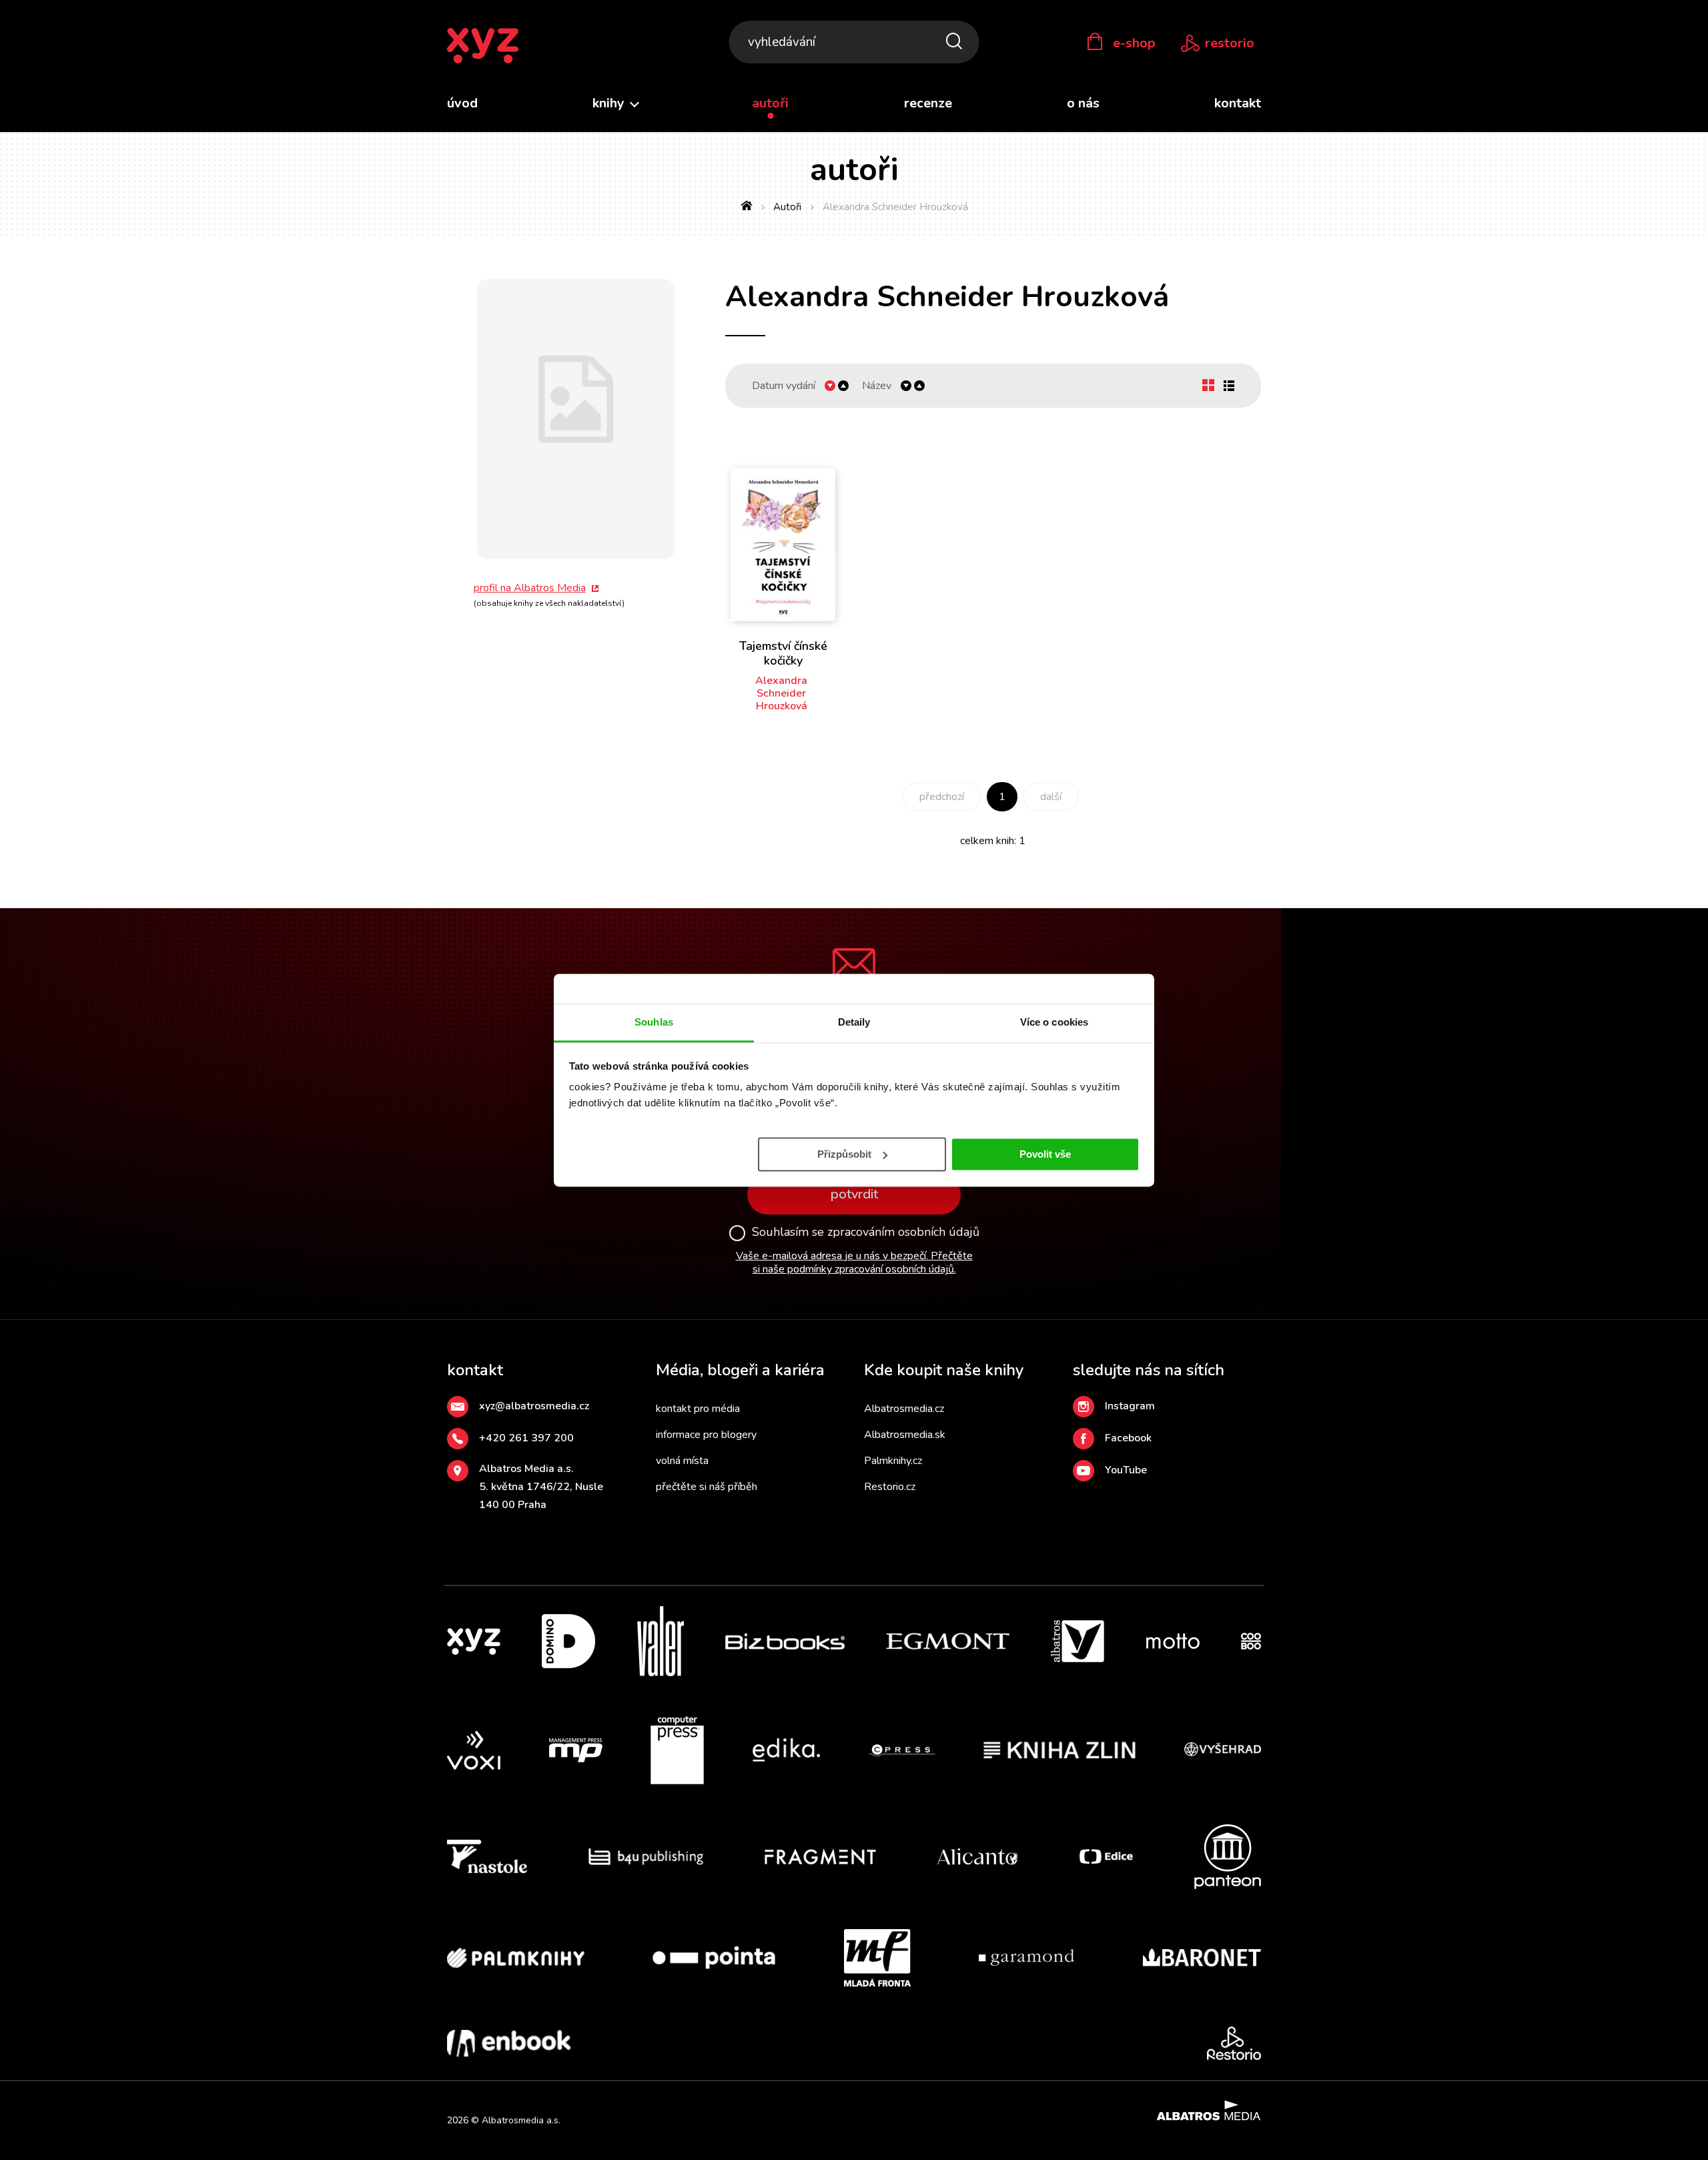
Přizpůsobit (844, 1153)
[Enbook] (509, 2043)
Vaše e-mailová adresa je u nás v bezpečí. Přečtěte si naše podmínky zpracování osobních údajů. (854, 1263)
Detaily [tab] (854, 1022)
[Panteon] (1228, 1857)
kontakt (1238, 103)
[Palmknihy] (516, 1958)
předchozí (942, 797)
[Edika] (787, 1750)
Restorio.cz (890, 1487)
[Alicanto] (978, 1857)
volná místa (682, 1461)
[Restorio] (1234, 2043)
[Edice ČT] (1106, 1857)
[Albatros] (1078, 1641)
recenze (928, 103)
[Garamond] (1026, 1958)
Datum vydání (784, 386)
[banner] (483, 46)
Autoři (787, 207)
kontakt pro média (698, 1409)
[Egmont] (948, 1641)
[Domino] (568, 1641)
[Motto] (1173, 1641)
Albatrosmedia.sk (905, 1435)
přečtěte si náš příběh (707, 1487)
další (1051, 797)
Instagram (1130, 1406)
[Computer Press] (677, 1750)
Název (877, 386)
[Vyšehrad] (1223, 1750)
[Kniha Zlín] (1059, 1750)
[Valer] (661, 1641)
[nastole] (487, 1857)
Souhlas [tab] (654, 1022)
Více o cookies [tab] (1054, 1022)
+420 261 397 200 (526, 1438)
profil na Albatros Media (530, 588)
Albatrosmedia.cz (904, 1409)
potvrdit (854, 1194)
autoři (770, 103)
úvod (462, 103)
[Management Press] (576, 1750)
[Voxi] (474, 1750)
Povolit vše (1045, 1153)
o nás (1083, 103)
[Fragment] (820, 1857)
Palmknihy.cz (893, 1461)
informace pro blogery (706, 1435)
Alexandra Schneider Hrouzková (781, 693)
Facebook (1128, 1438)
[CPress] (902, 1750)
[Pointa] (714, 1958)
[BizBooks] (785, 1641)
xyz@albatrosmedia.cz (534, 1406)
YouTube (1126, 1470)
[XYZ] (474, 1641)
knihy (610, 103)
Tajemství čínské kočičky (783, 653)
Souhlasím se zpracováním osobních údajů (866, 1232)
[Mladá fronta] (877, 1958)
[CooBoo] (1251, 1641)
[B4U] (646, 1857)
